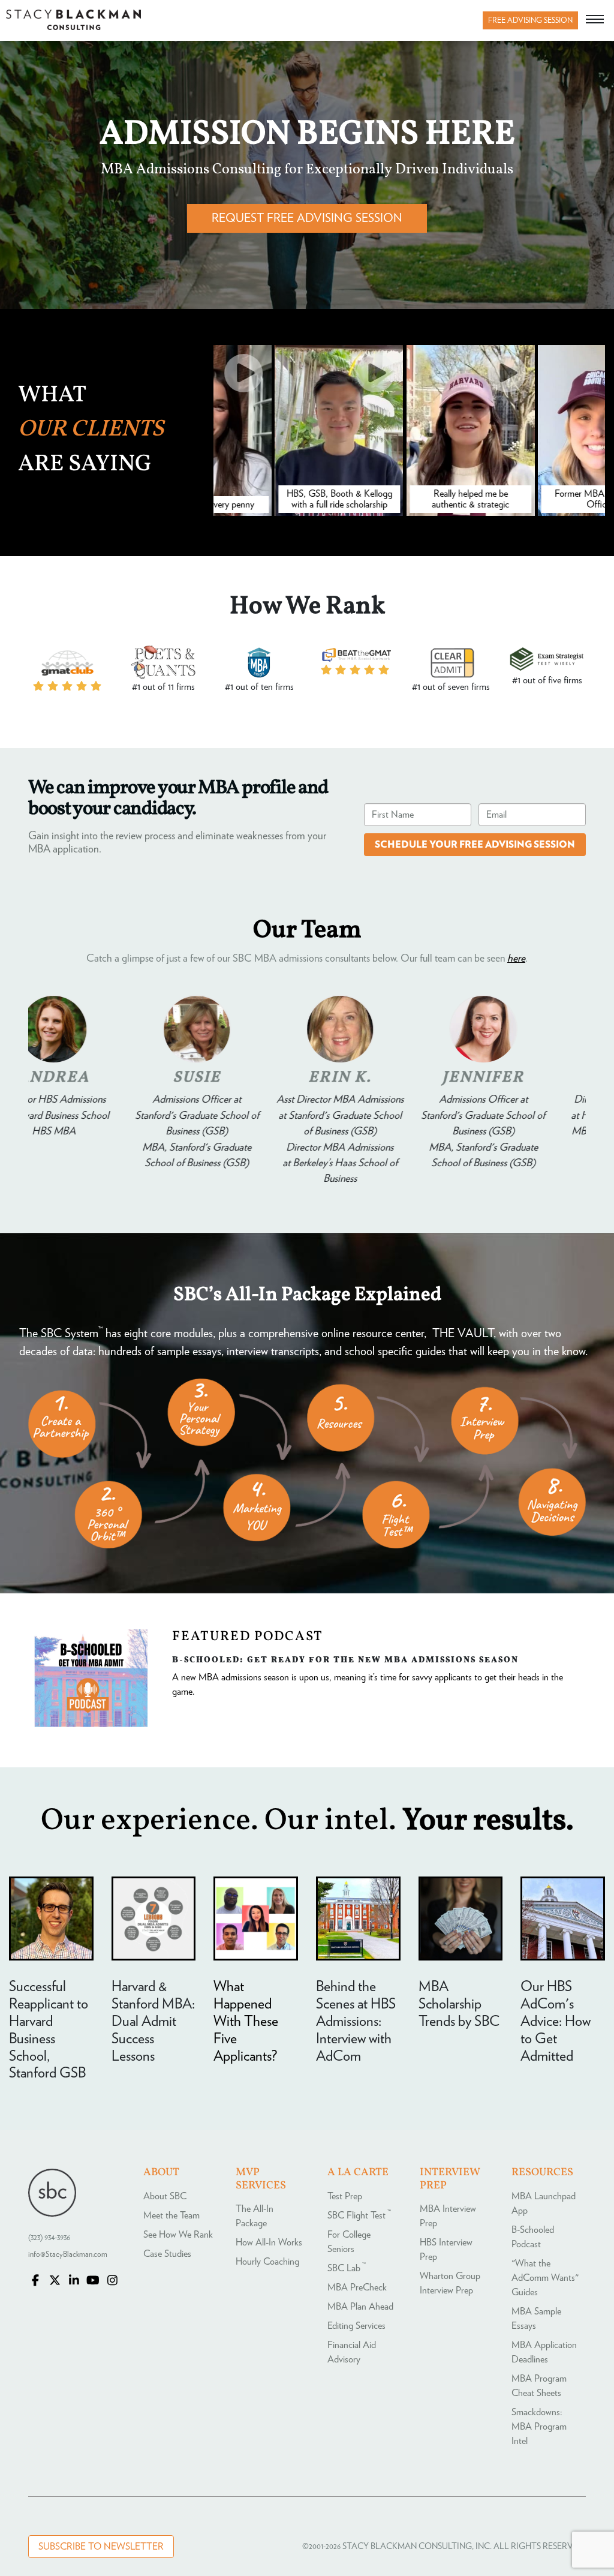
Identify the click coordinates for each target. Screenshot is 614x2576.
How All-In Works (269, 2242)
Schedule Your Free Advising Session (475, 845)
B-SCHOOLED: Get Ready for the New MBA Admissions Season (345, 1659)
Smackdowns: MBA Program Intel (539, 2427)
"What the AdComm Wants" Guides (545, 2278)
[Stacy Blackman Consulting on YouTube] (93, 2281)
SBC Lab (347, 2268)
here (516, 959)
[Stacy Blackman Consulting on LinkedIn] (74, 2281)
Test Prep (345, 2196)
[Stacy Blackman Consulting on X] (55, 2281)
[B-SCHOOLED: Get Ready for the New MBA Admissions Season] (91, 1724)
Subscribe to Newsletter (101, 2547)
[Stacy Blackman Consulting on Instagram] (112, 2281)
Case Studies (167, 2254)
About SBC (165, 2196)
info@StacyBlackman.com (68, 2255)
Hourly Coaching (267, 2262)
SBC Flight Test (359, 2215)
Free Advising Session (530, 21)
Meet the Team (171, 2215)
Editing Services (356, 2326)
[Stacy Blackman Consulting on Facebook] (35, 2281)
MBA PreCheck (357, 2287)
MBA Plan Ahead (360, 2307)
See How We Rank (178, 2235)
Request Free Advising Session (307, 218)
